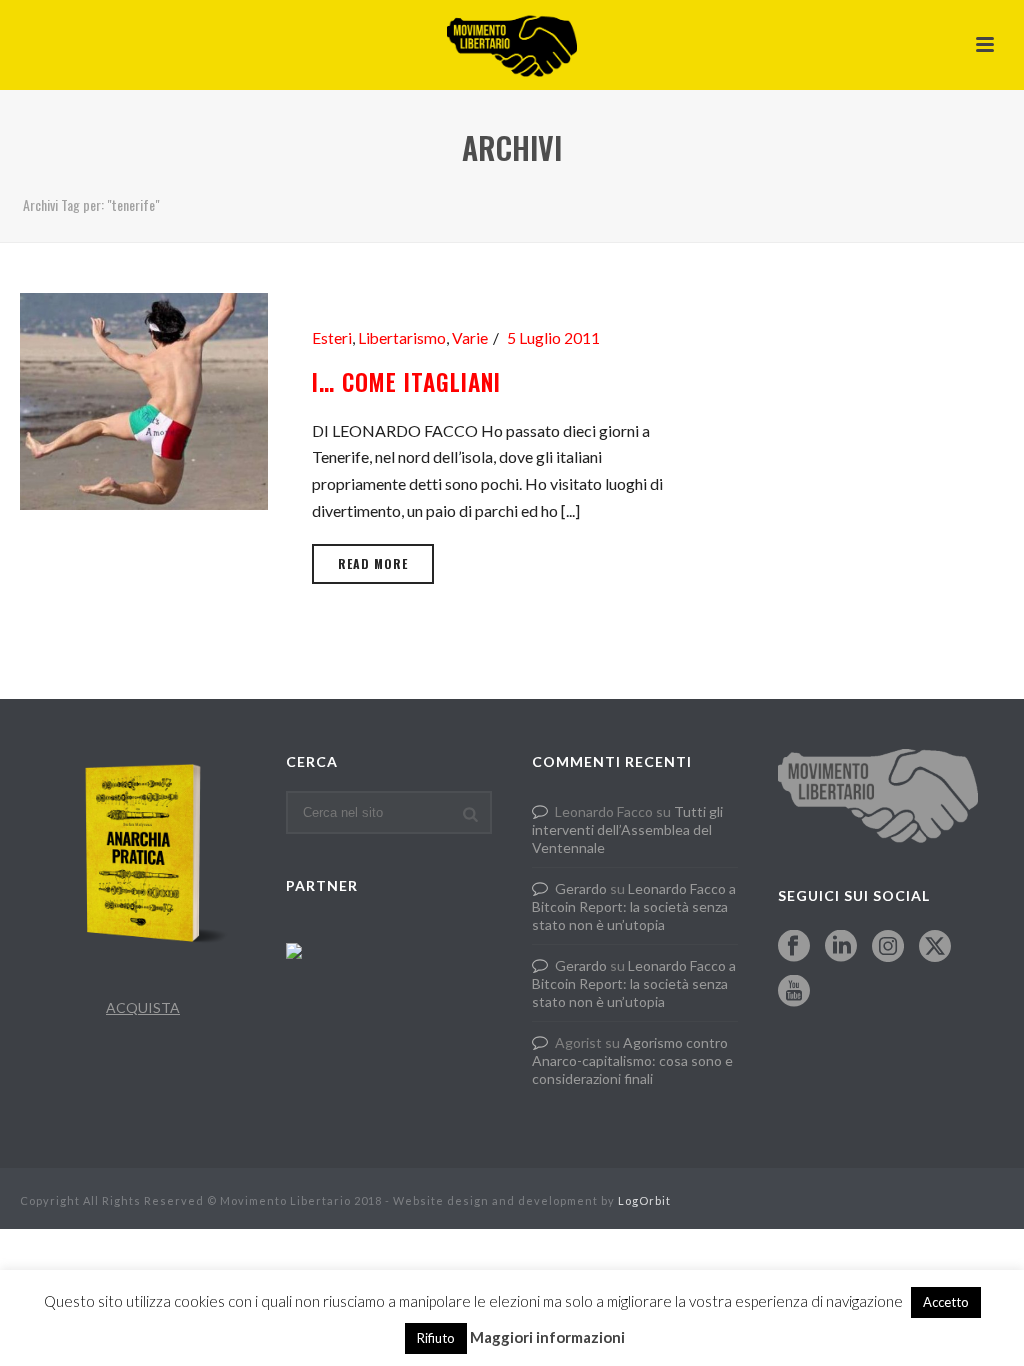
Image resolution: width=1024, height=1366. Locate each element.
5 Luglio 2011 (553, 338)
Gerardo (581, 888)
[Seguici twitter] (935, 947)
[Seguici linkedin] (841, 947)
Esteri (332, 338)
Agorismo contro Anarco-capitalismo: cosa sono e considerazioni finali (632, 1060)
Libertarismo (402, 338)
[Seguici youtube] (794, 992)
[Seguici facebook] (794, 947)
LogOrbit (644, 1200)
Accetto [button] (946, 1302)
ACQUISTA (143, 1007)
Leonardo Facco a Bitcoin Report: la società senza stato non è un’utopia (634, 906)
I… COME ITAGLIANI (406, 382)
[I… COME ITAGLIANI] (144, 398)
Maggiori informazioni (547, 1337)
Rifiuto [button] (436, 1338)
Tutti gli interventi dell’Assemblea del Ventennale (627, 829)
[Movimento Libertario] (512, 45)
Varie (470, 338)
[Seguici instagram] (888, 947)
